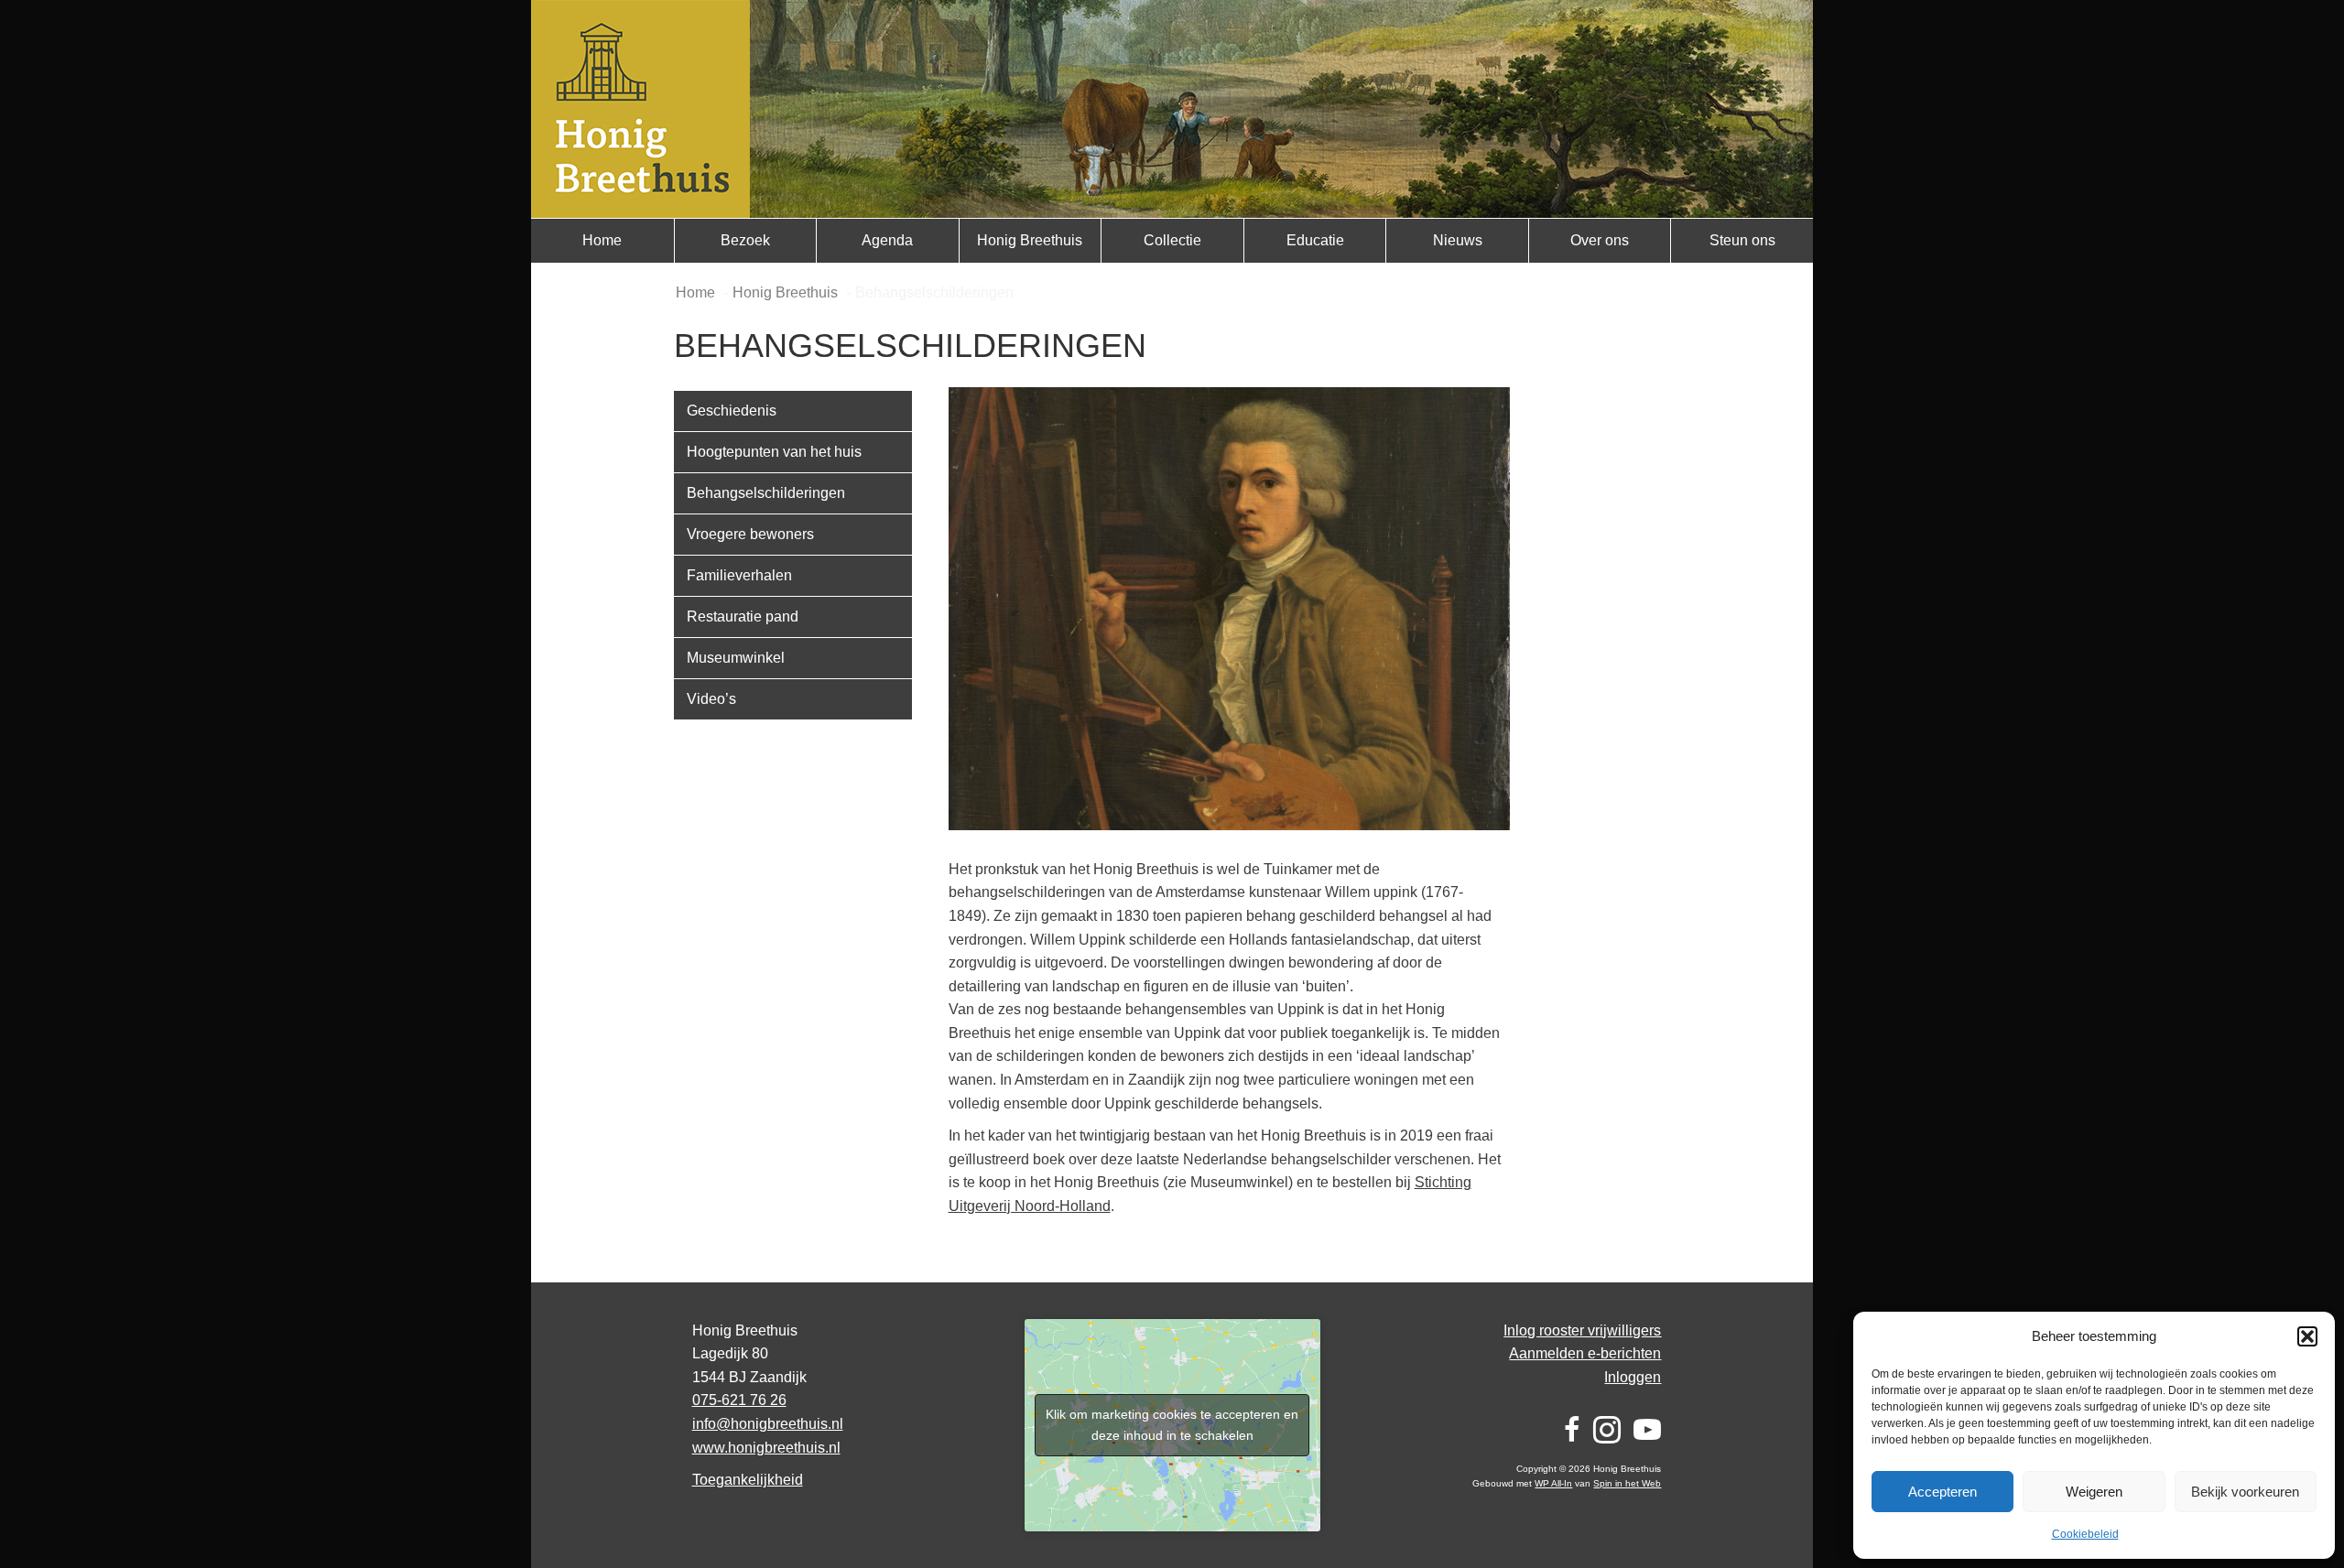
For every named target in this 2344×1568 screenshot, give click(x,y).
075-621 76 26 (739, 1400)
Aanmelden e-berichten (1585, 1353)
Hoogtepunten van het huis (774, 452)
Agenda (887, 240)
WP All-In (1553, 1483)
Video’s (711, 699)
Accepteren (1942, 1492)
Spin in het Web (1627, 1483)
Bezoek (745, 240)
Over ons (1600, 240)
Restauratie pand (743, 616)
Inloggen (1633, 1377)
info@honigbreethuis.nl (768, 1424)
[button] (2307, 1336)
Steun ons (1742, 240)
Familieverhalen (739, 575)
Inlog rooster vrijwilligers (1582, 1330)
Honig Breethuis (1030, 240)
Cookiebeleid (2085, 1534)
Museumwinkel (736, 658)
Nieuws (1458, 240)
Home (602, 240)
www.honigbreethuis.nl (766, 1448)
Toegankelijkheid (748, 1480)
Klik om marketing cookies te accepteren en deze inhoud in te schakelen (1172, 1425)
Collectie (1172, 240)
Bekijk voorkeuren (2245, 1492)
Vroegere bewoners (750, 534)
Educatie (1315, 240)
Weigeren (2094, 1492)
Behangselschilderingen (766, 493)
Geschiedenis (732, 411)
